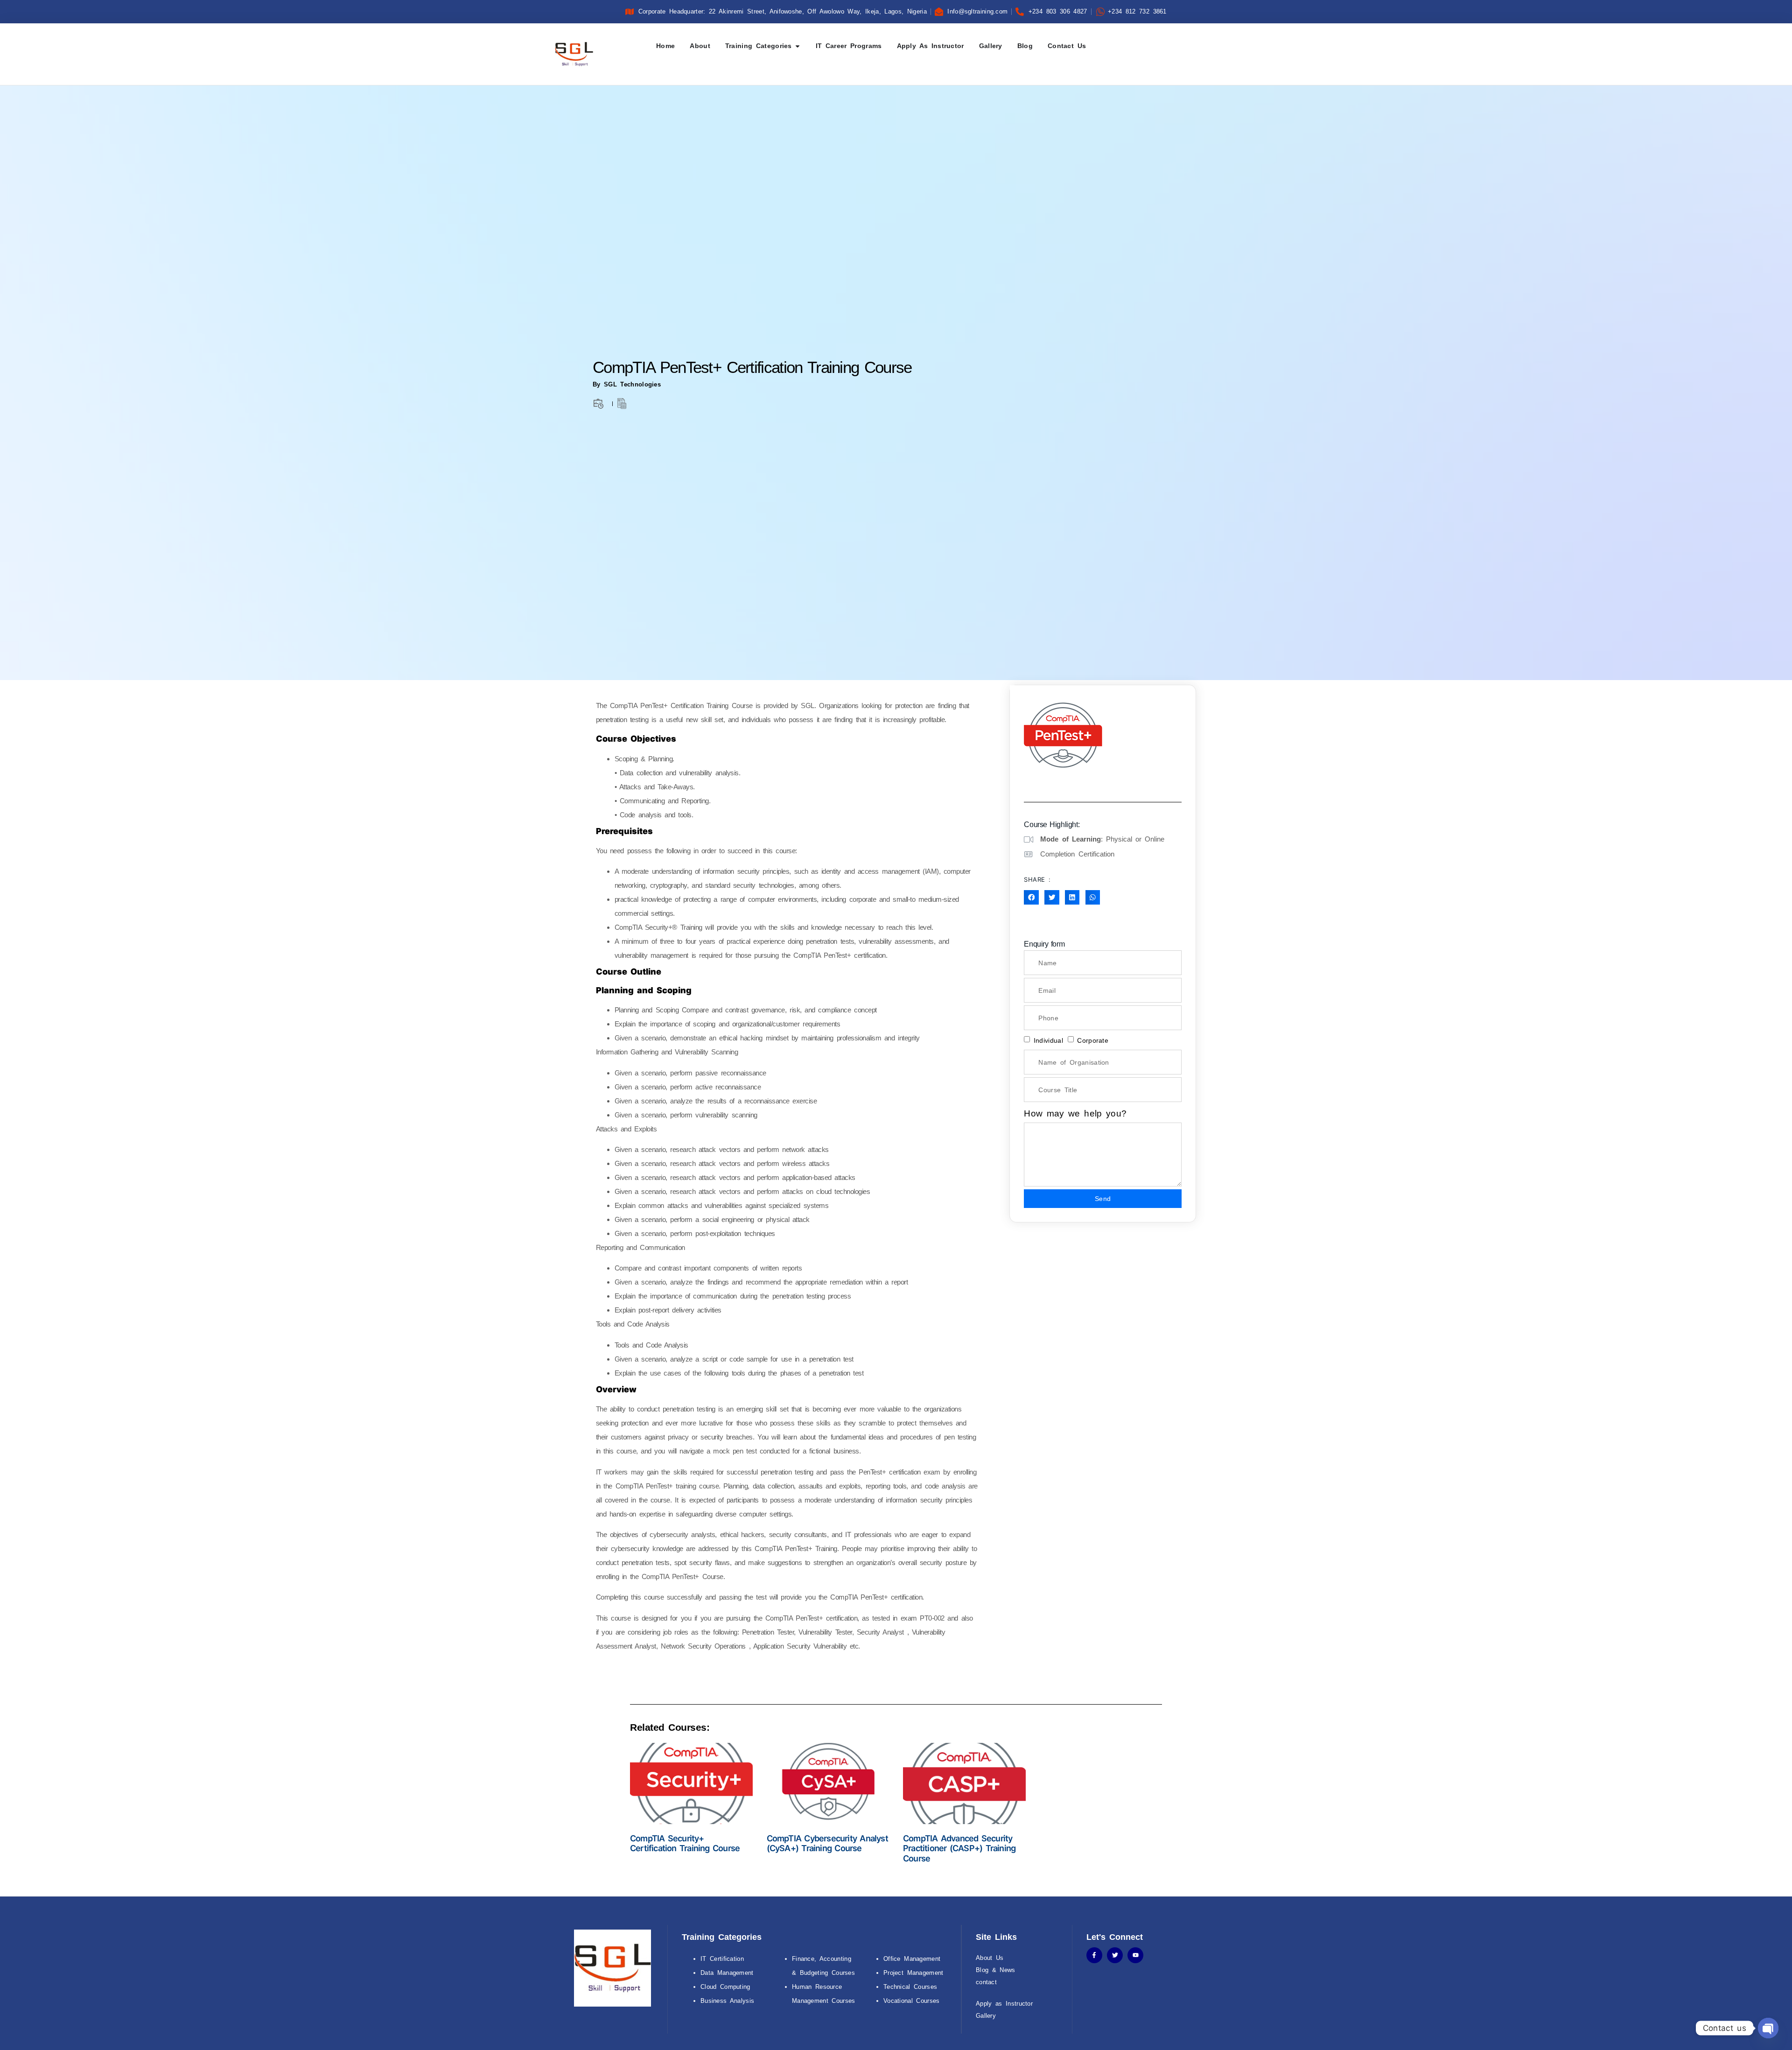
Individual (1048, 1040)
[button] (1031, 898)
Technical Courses (910, 1987)
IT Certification (722, 1959)
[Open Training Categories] (798, 46)
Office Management (912, 1959)
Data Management (727, 1973)
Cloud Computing (725, 1987)
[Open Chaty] (1768, 2028)
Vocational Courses (912, 2001)
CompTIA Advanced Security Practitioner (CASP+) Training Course (959, 1848)
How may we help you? (1075, 1113)
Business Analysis (727, 2001)
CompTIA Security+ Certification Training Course (685, 1843)
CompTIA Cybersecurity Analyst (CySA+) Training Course (827, 1843)
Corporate (1093, 1040)
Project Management (913, 1973)
